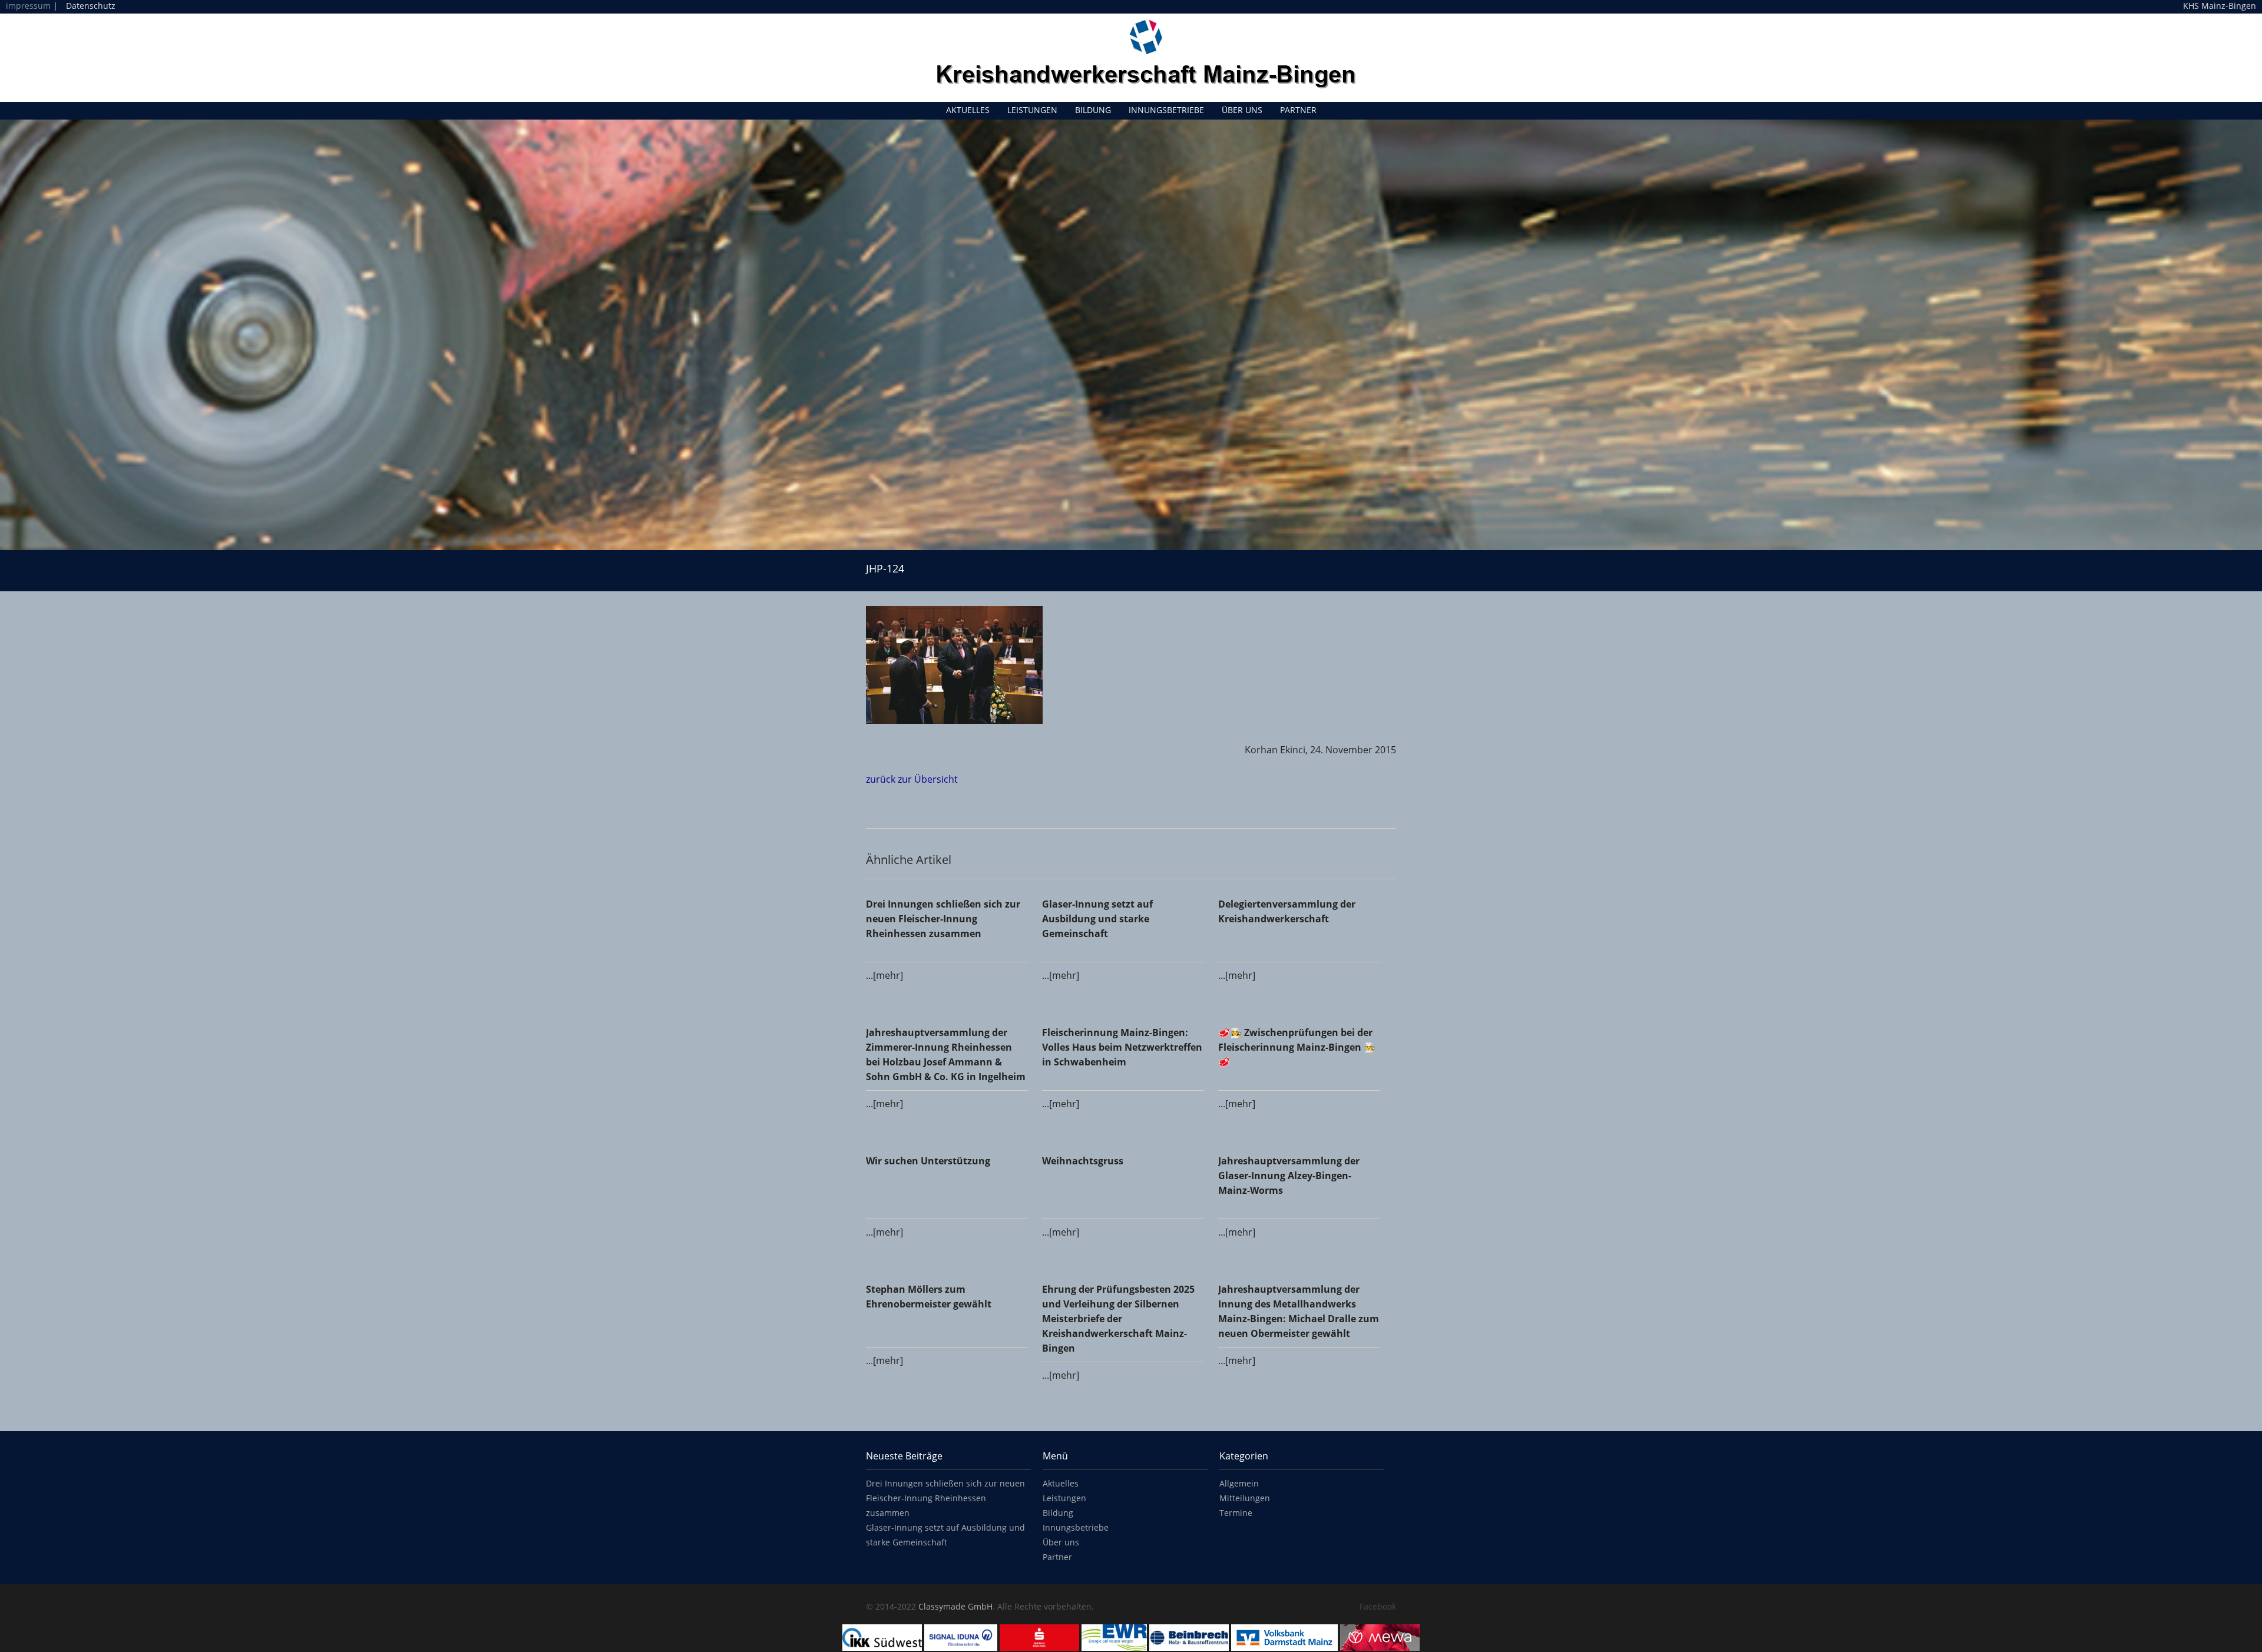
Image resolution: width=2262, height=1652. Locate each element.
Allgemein (1239, 1483)
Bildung (1093, 110)
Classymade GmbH (955, 1606)
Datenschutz (91, 6)
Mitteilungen (1245, 1498)
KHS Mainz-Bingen (2220, 6)
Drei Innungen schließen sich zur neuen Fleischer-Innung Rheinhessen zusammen (945, 1498)
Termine (1236, 1513)
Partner (1298, 110)
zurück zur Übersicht (912, 779)
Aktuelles (968, 110)
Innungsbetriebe (1166, 110)
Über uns (1242, 110)
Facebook (1378, 1606)
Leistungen (1032, 110)
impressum (28, 6)
